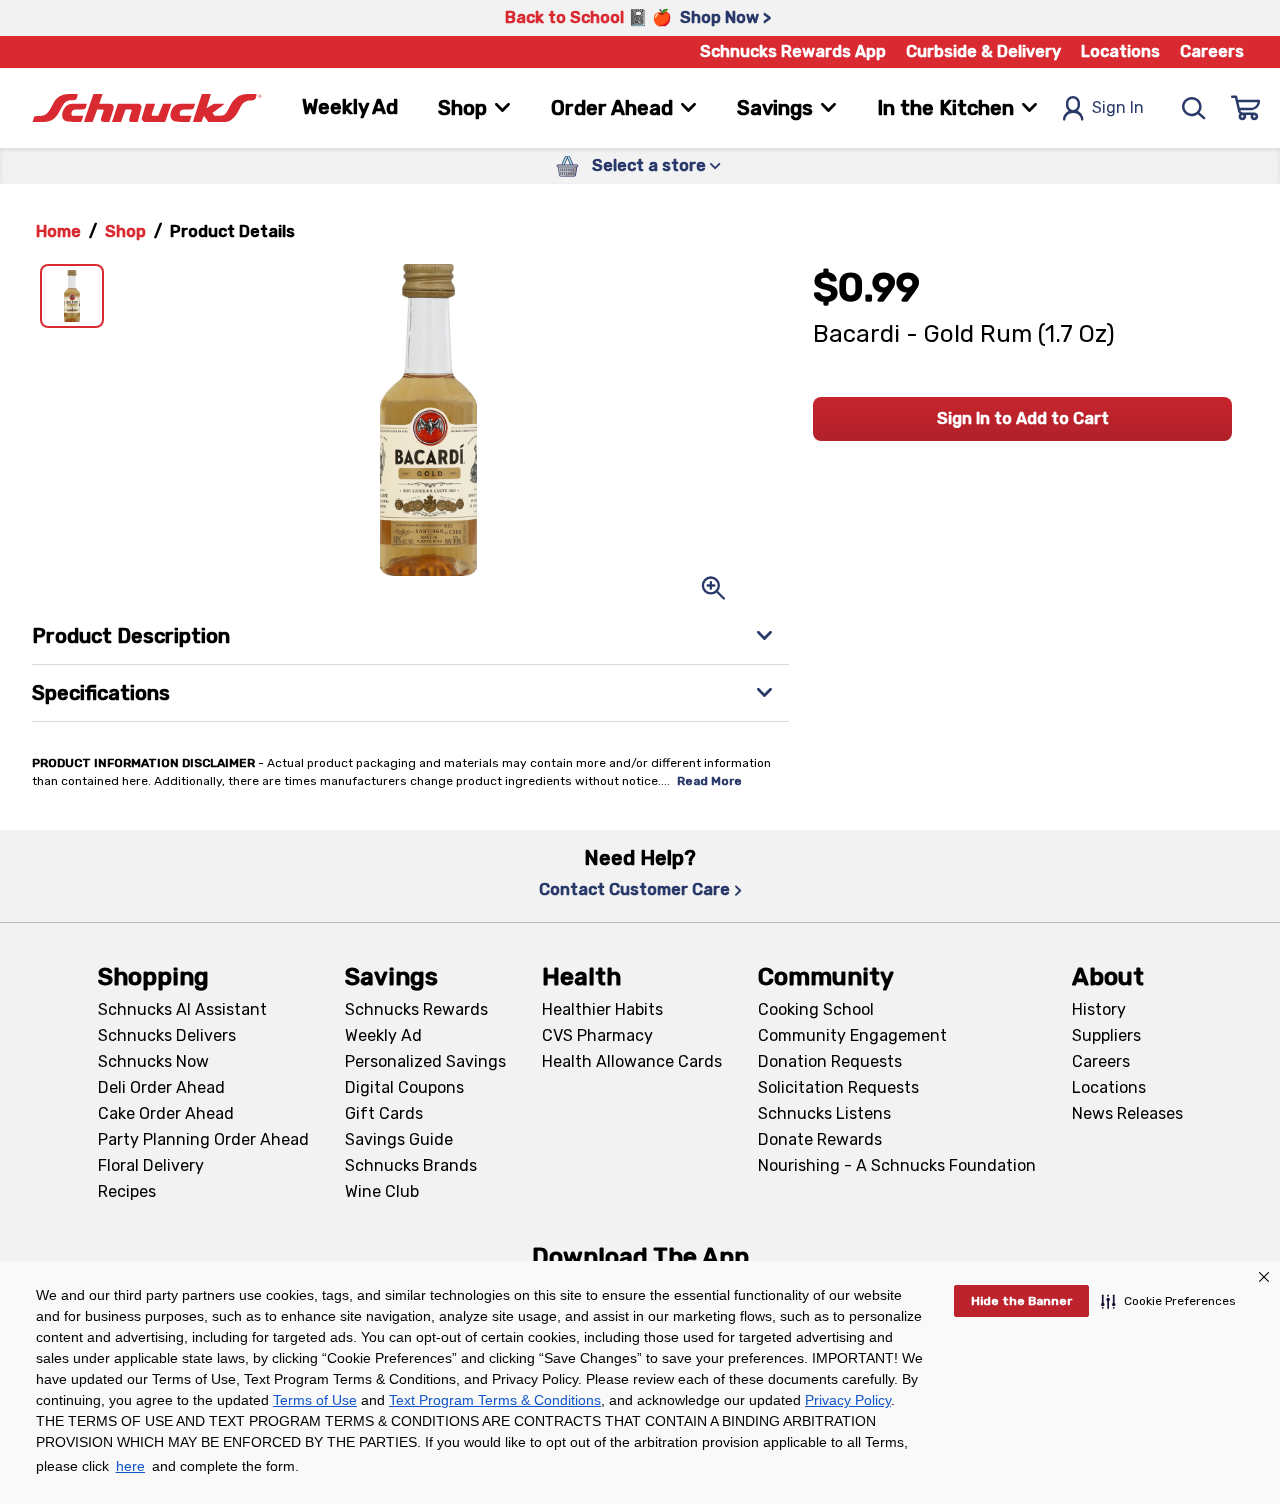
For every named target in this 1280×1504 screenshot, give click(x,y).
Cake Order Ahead (166, 1113)
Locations (1120, 51)
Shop (125, 231)
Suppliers (1106, 1035)
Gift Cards (384, 1113)
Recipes (127, 1191)
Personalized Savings (425, 1061)
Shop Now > (725, 17)
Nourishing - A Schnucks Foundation (897, 1165)
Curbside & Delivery (983, 51)
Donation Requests (830, 1061)
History (1099, 1009)
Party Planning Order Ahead (203, 1139)
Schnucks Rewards (416, 1009)
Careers (1212, 51)
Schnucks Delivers (167, 1035)
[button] (1168, 1301)
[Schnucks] (147, 108)
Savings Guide (399, 1139)
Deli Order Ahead (161, 1087)
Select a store (649, 165)
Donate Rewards (820, 1139)
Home (58, 231)
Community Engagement (852, 1035)
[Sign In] (1246, 108)
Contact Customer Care (634, 889)
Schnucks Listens (824, 1113)
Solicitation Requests (838, 1087)
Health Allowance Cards (632, 1061)
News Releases (1127, 1113)
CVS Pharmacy (597, 1035)
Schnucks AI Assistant (182, 1009)
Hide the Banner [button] (1021, 1301)
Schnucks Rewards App (793, 51)
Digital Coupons (404, 1087)
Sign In (1118, 107)
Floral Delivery (151, 1165)
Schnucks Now (153, 1061)
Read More (709, 781)
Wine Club (382, 1191)
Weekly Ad (350, 107)
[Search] (1194, 108)
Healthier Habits (602, 1009)
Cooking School (816, 1009)
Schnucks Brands (411, 1165)
